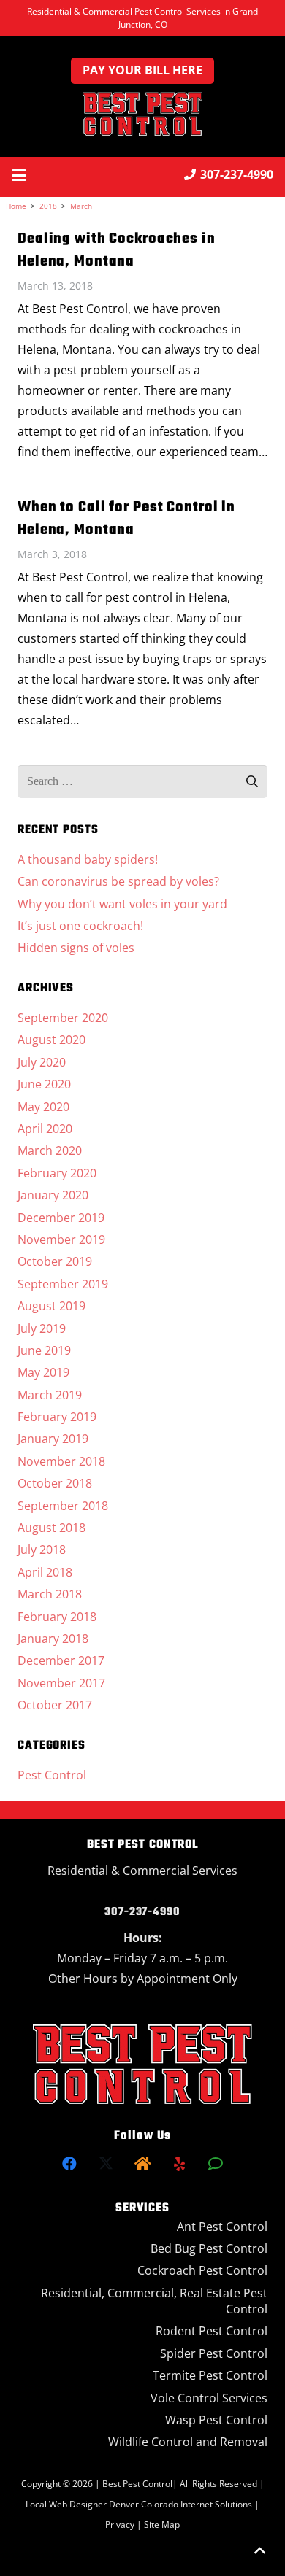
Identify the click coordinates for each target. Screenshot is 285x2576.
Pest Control (52, 1775)
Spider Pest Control (214, 2353)
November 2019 (61, 1239)
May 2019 (43, 1372)
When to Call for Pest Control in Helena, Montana (126, 519)
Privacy (121, 2525)
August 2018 (52, 1528)
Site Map (162, 2525)
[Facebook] (69, 2164)
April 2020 (45, 1129)
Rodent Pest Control (212, 2331)
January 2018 (53, 1639)
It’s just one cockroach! (80, 926)
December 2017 (61, 1660)
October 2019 (55, 1261)
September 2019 (63, 1284)
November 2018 (61, 1461)
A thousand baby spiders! (88, 859)
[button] (19, 175)
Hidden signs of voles (76, 948)
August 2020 (52, 1040)
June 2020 (44, 1084)
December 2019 (61, 1218)
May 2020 (43, 1107)
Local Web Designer (66, 2504)
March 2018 (50, 1594)
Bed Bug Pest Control (209, 2248)
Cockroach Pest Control (202, 2270)
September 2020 (63, 1018)
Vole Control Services (209, 2398)
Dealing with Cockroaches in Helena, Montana (117, 250)
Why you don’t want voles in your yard (122, 904)
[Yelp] (179, 2164)
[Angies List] (216, 2164)
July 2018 (42, 1550)
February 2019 (57, 1417)
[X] (106, 2164)
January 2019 (53, 1439)
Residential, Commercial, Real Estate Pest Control (154, 2301)
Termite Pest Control (210, 2375)
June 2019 (44, 1350)
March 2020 (50, 1150)
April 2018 (45, 1572)
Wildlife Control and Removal (188, 2442)
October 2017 (55, 1705)
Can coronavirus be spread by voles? (118, 881)
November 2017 (61, 1683)
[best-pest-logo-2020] (142, 114)
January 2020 (53, 1195)
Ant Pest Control (222, 2227)
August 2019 (52, 1306)
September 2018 (63, 1506)
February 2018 (57, 1617)
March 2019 (50, 1395)
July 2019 (42, 1328)
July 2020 (42, 1062)
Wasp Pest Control (216, 2420)
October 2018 (55, 1483)
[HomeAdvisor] (142, 2164)
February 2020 (57, 1173)
